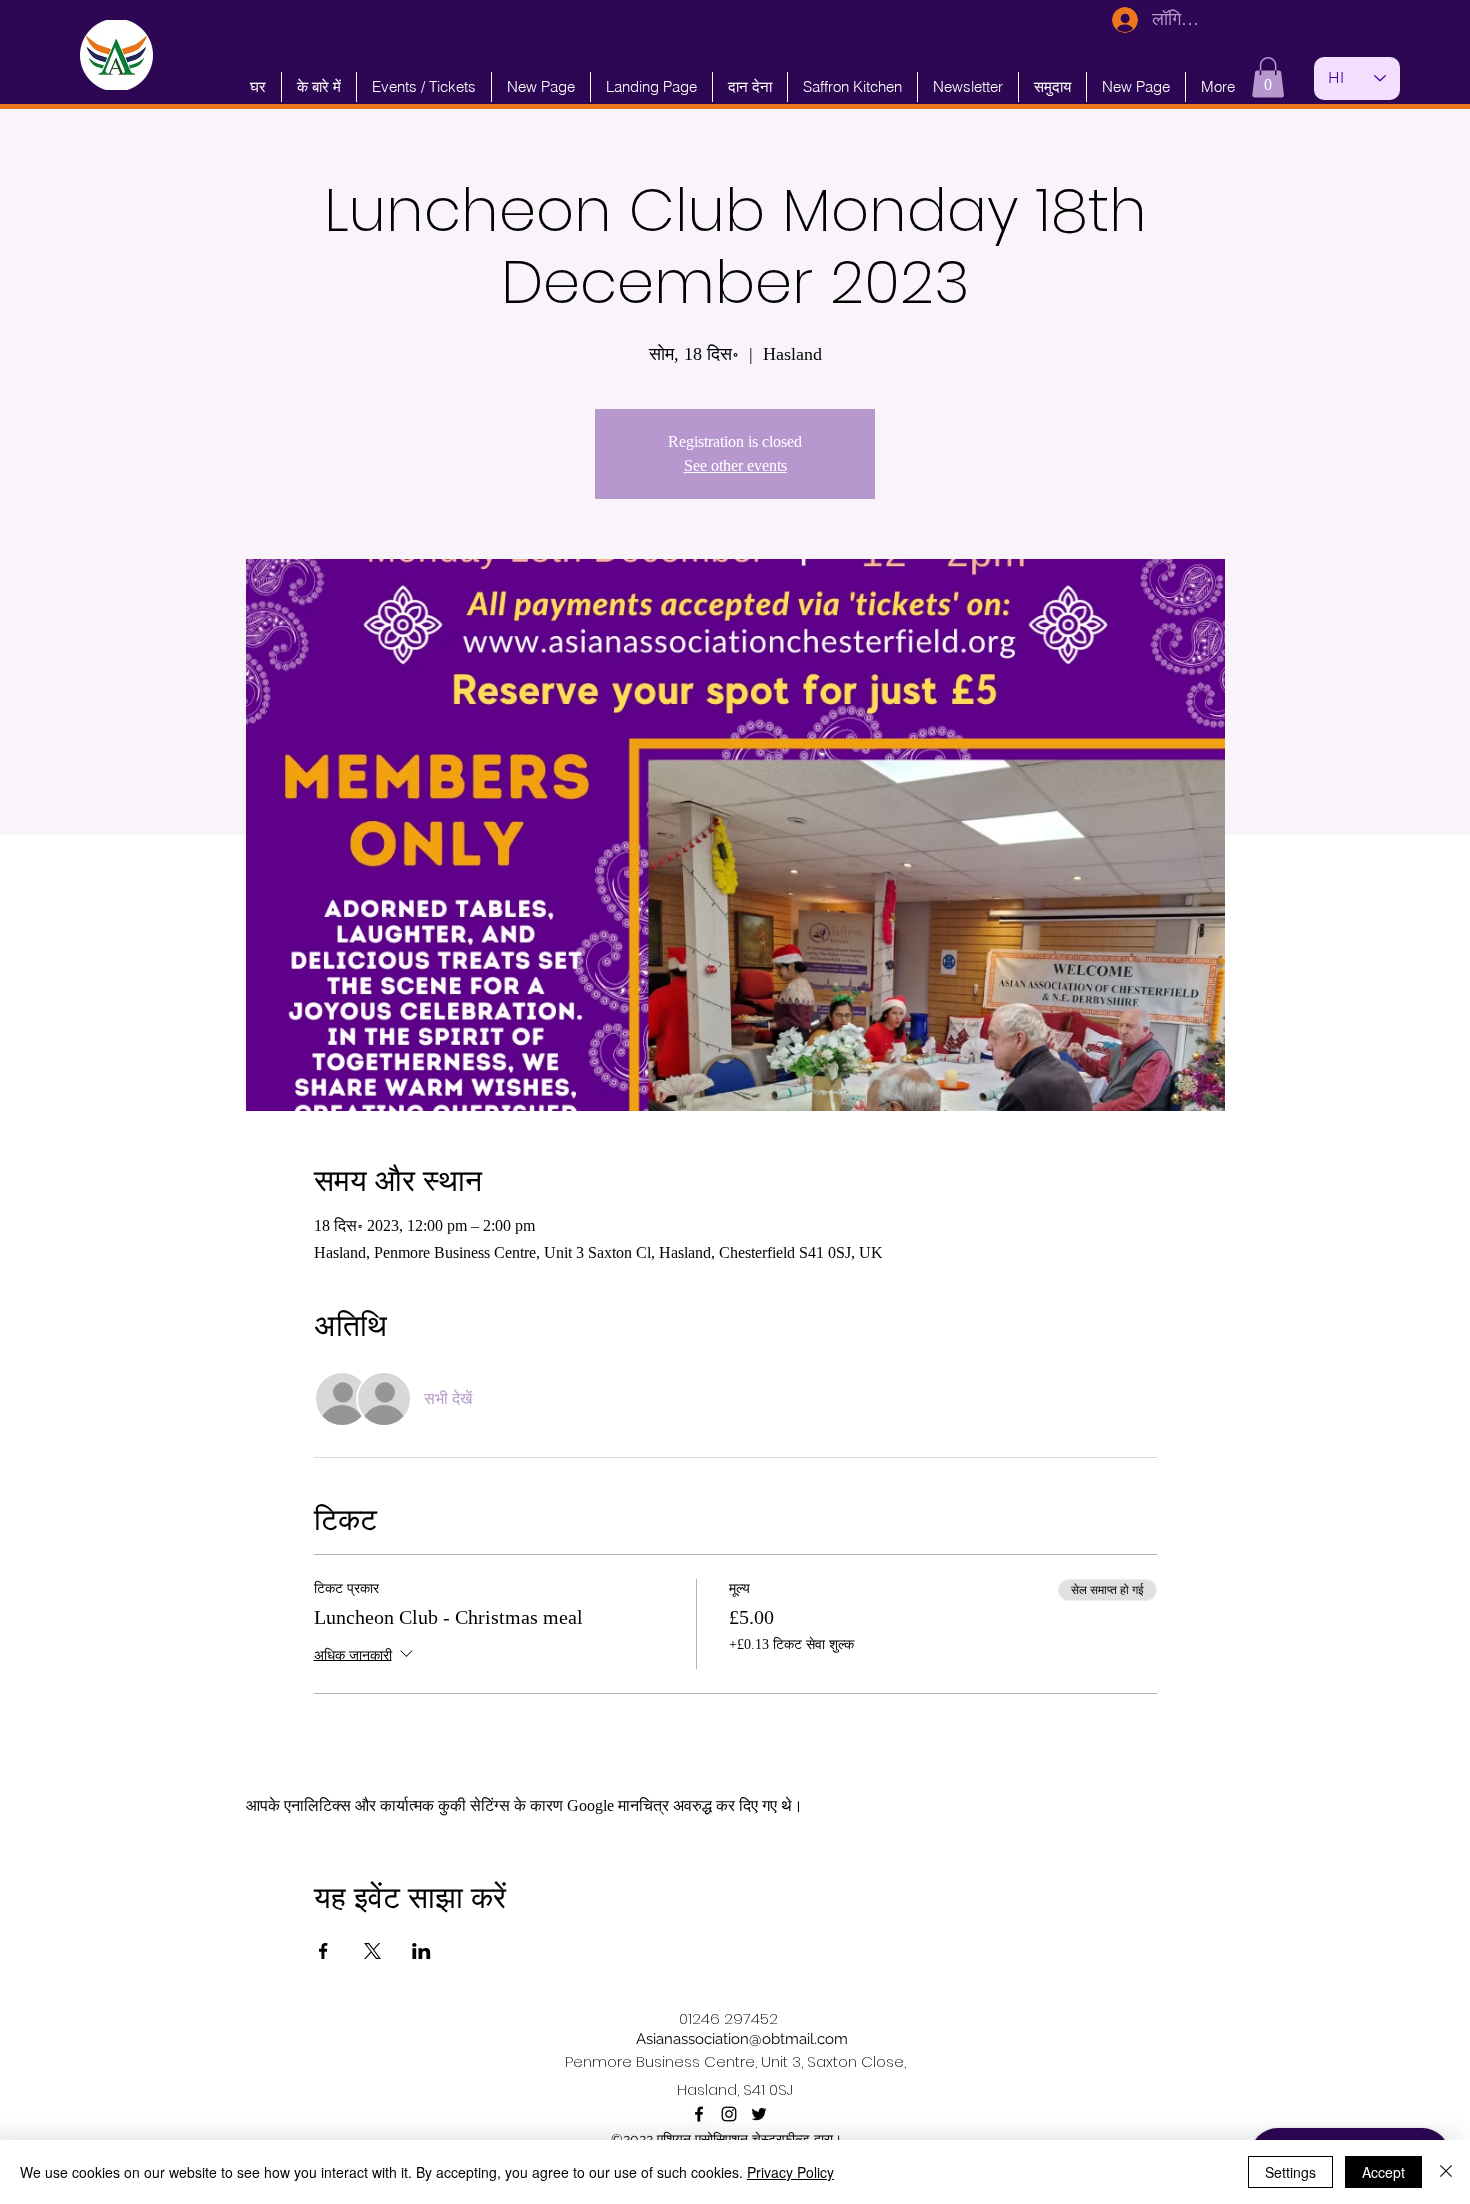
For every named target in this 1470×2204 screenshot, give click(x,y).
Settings (1290, 2172)
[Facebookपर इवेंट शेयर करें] (323, 1951)
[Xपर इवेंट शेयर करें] (372, 1951)
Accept (1383, 2172)
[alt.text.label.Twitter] (759, 2114)
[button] (1268, 77)
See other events (735, 465)
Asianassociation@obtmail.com (742, 2039)
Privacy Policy (790, 2172)
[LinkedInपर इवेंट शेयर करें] (421, 1951)
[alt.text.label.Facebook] (699, 2114)
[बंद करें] (1446, 2172)
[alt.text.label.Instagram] (729, 2114)
